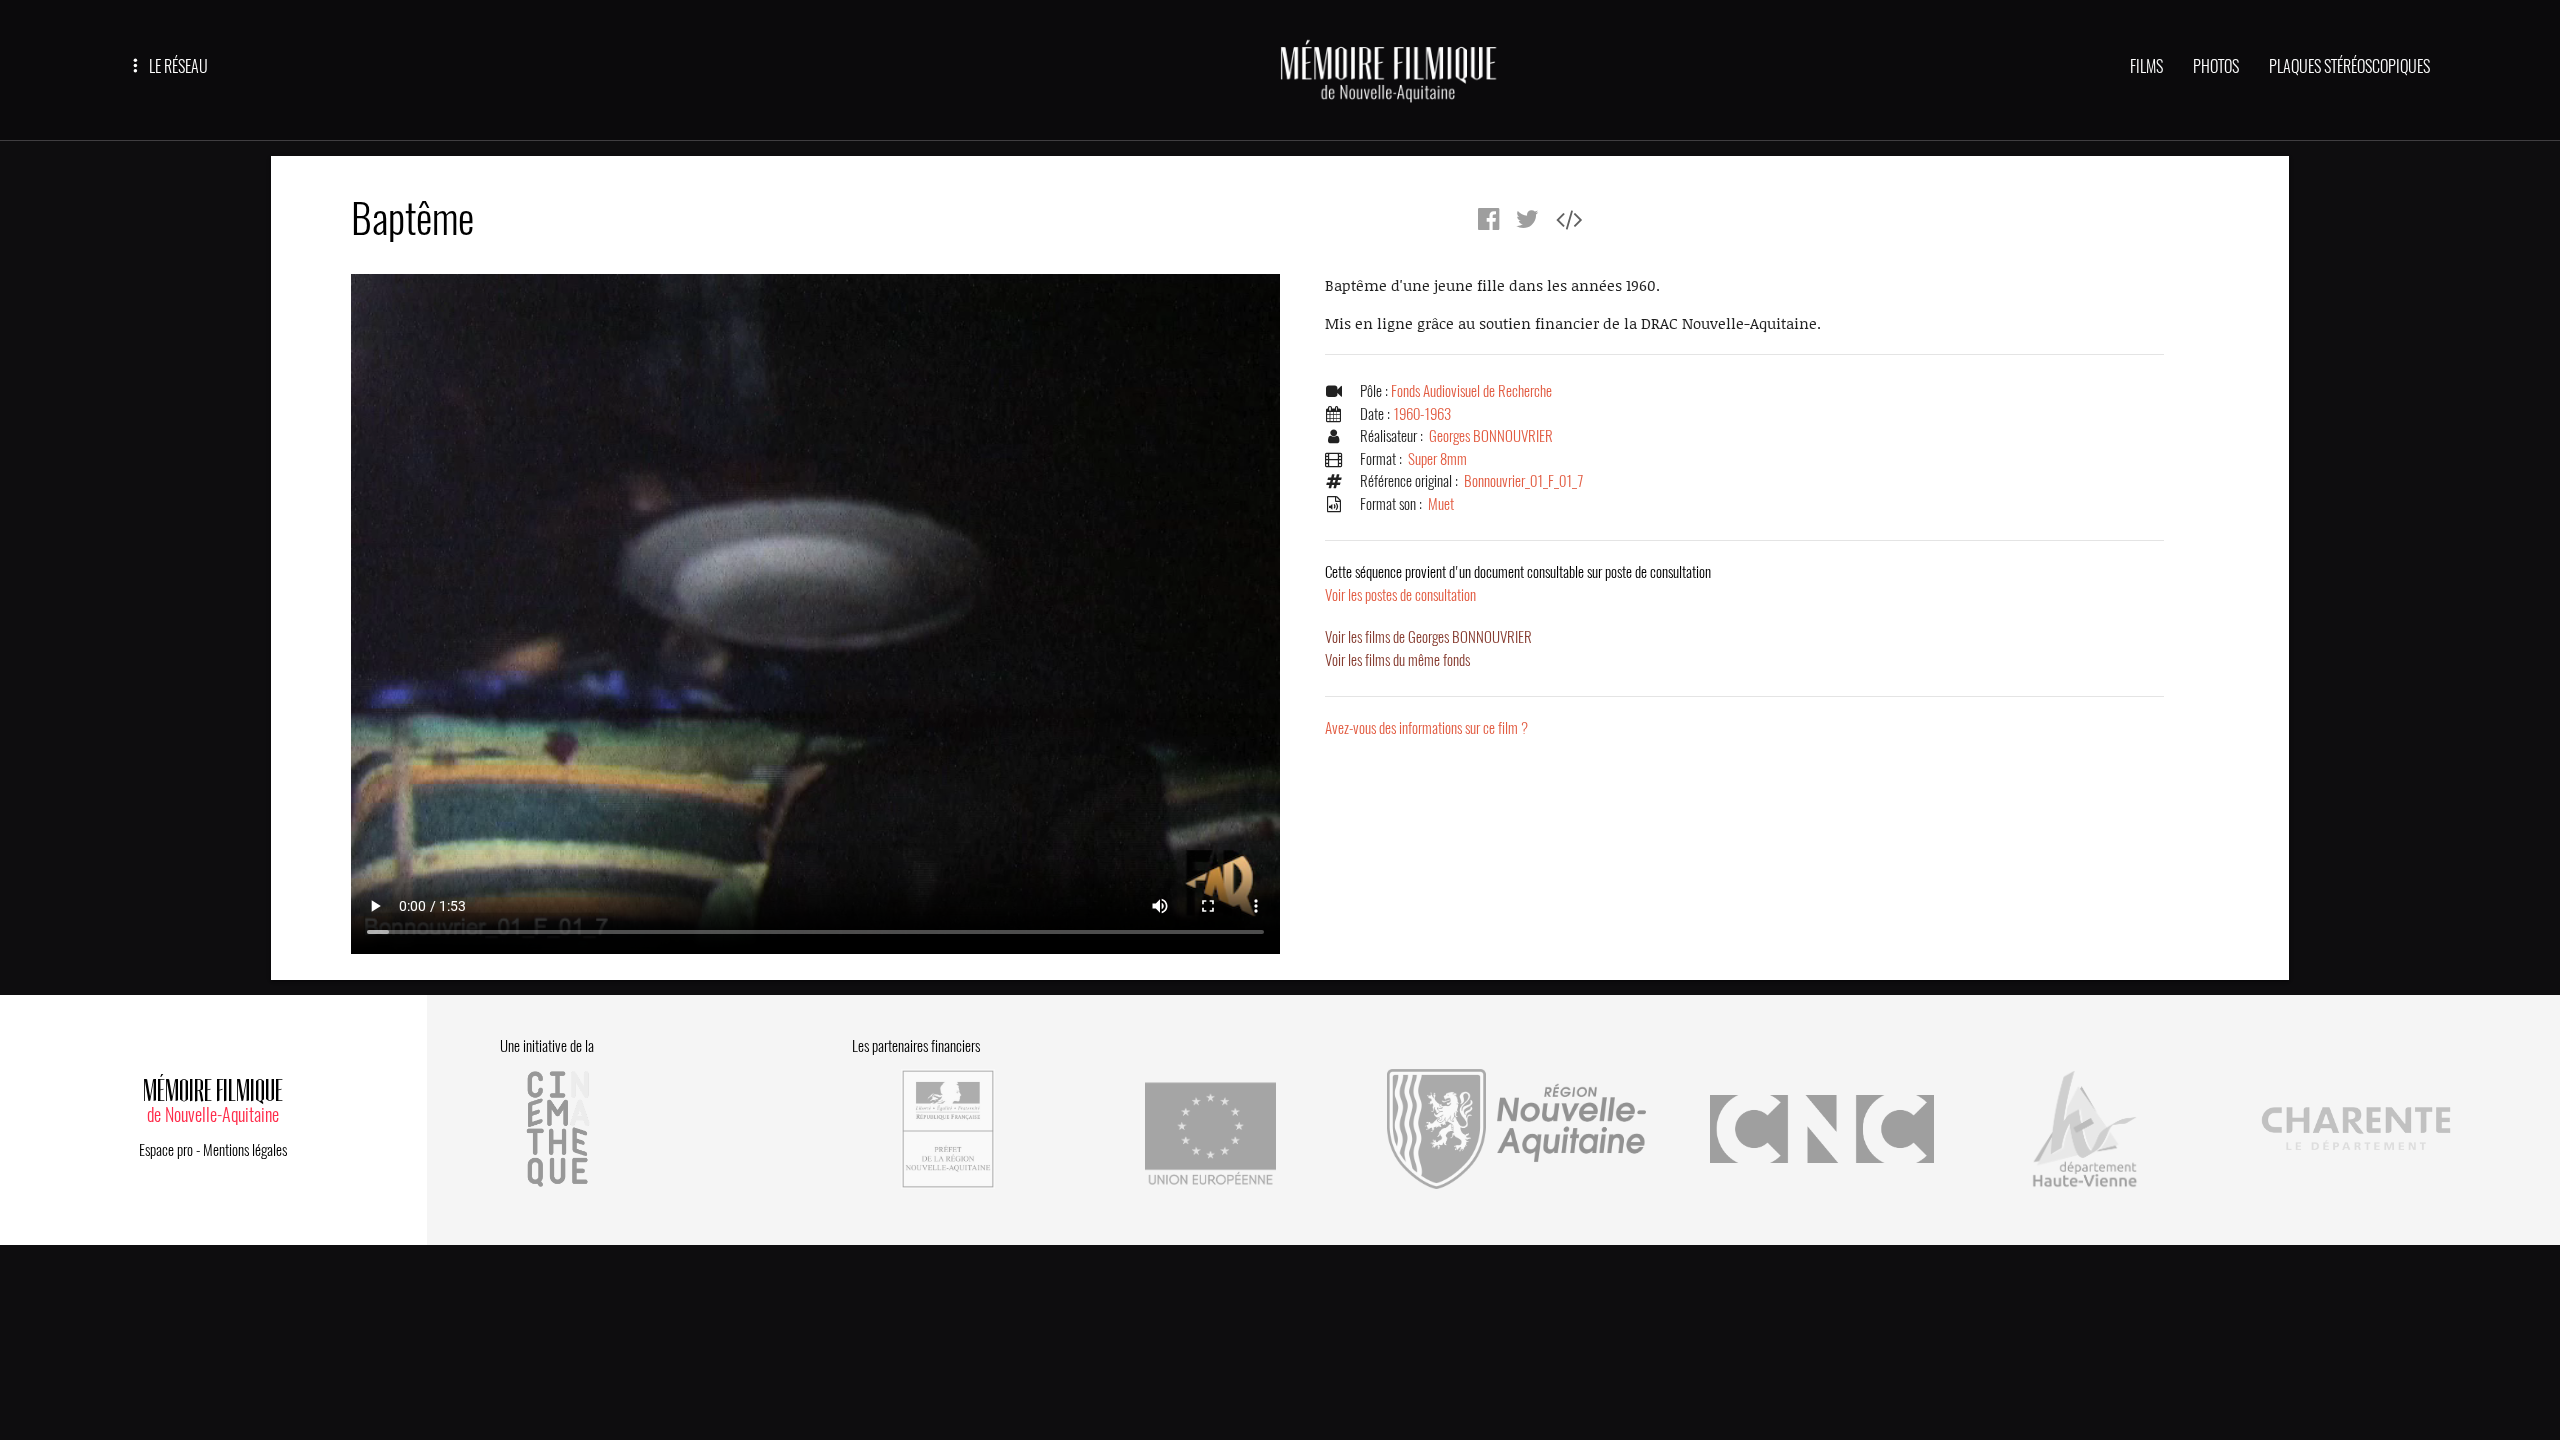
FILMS (2146, 66)
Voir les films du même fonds (1397, 660)
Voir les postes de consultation (1518, 583)
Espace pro (166, 1150)
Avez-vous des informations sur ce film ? (1426, 728)
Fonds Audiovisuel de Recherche (1471, 391)
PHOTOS (2216, 66)
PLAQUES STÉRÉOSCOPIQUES (2349, 66)
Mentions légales (245, 1150)
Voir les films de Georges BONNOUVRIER (1428, 637)
